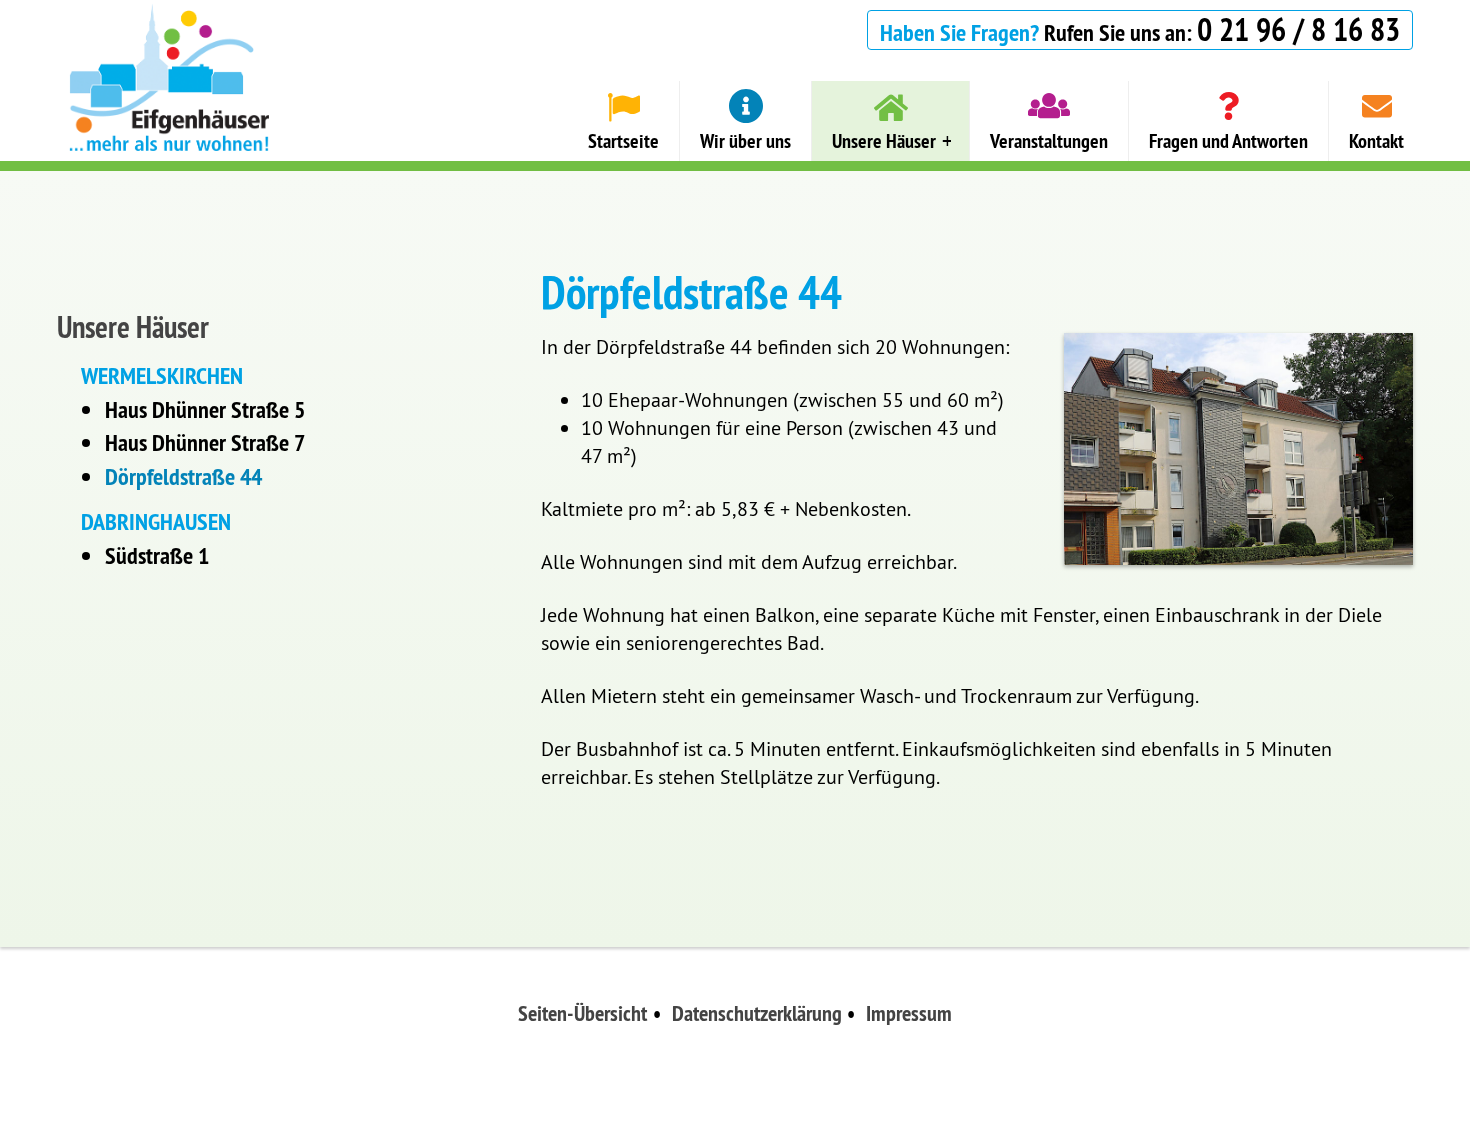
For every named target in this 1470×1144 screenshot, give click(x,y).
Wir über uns (745, 141)
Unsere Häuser (884, 141)
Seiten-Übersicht (582, 1013)
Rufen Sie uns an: (1140, 30)
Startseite (623, 141)
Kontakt (1376, 141)
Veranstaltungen (1049, 141)
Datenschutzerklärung (757, 1013)
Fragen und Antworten (1228, 141)
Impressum (909, 1013)
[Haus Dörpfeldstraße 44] (1238, 449)
